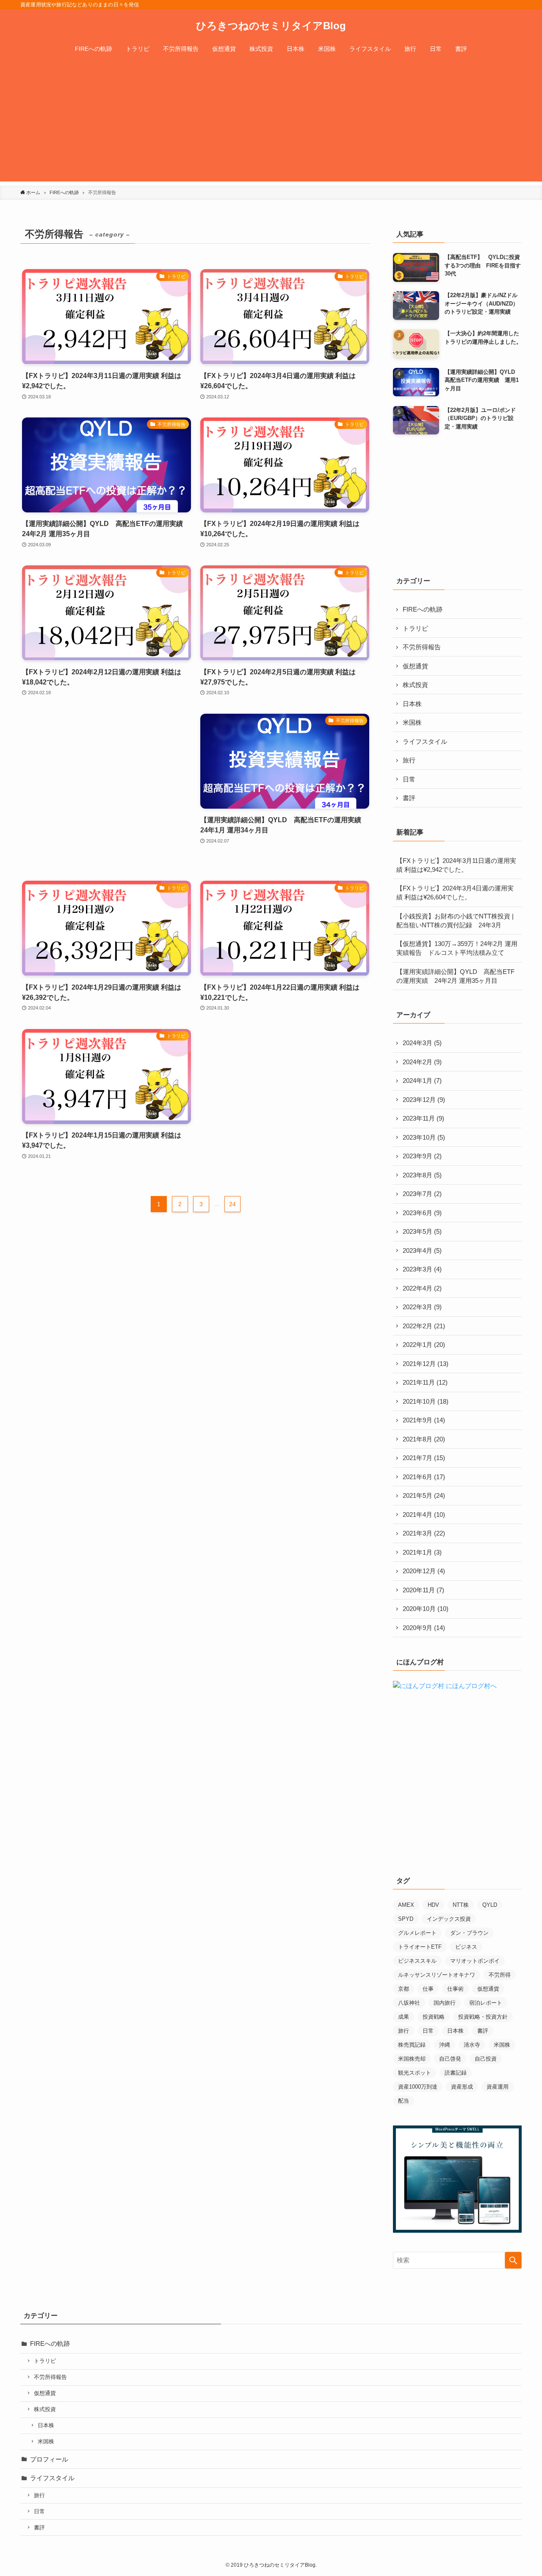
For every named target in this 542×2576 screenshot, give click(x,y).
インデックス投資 (449, 1919)
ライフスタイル (425, 741)
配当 (404, 2101)
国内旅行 (445, 2003)
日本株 (412, 704)
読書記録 (456, 2073)
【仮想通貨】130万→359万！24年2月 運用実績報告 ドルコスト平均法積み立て (457, 948)
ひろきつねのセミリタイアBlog (271, 26)
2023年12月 (424, 1100)
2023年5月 (422, 1231)
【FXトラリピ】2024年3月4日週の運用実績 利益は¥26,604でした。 (455, 893)
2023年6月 (422, 1213)
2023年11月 (423, 1118)
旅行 (409, 760)
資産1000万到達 (418, 2087)
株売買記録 (412, 2045)
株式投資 (415, 685)
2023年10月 (424, 1137)
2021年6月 (424, 1477)
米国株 (412, 722)
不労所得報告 (422, 647)
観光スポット (415, 2073)
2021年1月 (422, 1552)
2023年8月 (422, 1175)
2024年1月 (422, 1081)
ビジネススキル (417, 1961)
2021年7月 (424, 1458)
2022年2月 (424, 1326)
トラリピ (415, 628)
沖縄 (445, 2045)
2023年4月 (422, 1250)
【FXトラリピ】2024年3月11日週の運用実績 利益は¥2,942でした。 (456, 865)
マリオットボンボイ (475, 1961)
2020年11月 (423, 1590)
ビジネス (466, 1947)
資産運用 (498, 2087)
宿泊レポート (486, 2003)
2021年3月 (424, 1533)
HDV (433, 1905)
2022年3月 (422, 1307)
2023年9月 (422, 1156)
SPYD (406, 1919)
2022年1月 (424, 1345)
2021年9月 (424, 1420)
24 (232, 1204)
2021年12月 (426, 1364)
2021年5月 (424, 1495)
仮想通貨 (415, 666)
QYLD (490, 1905)
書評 (409, 798)
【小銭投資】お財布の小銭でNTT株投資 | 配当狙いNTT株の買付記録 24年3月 (455, 921)
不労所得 (500, 1975)
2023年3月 (422, 1269)
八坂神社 (409, 2003)
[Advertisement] (271, 122)
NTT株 (461, 1905)
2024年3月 (422, 1043)
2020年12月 (424, 1571)
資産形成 (462, 2087)
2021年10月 (426, 1401)
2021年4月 (424, 1515)
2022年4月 (422, 1288)
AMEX (406, 1905)
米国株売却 (412, 2059)
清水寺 (472, 2045)
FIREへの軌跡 (423, 609)
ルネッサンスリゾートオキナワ (437, 1975)
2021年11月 (425, 1382)
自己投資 (486, 2059)
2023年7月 (422, 1194)
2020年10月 (426, 1609)
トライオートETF (420, 1947)
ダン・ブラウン (469, 1933)
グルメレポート (417, 1933)
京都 (404, 1989)
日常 (409, 779)
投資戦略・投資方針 (483, 2017)
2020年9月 (424, 1628)
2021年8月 (424, 1439)
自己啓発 (450, 2059)
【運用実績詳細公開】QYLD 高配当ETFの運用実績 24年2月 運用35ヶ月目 (455, 976)
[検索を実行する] (513, 2260)
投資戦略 (434, 2017)
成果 (404, 2017)
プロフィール (49, 2459)
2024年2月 (422, 1062)
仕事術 (455, 1989)
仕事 (428, 1989)
